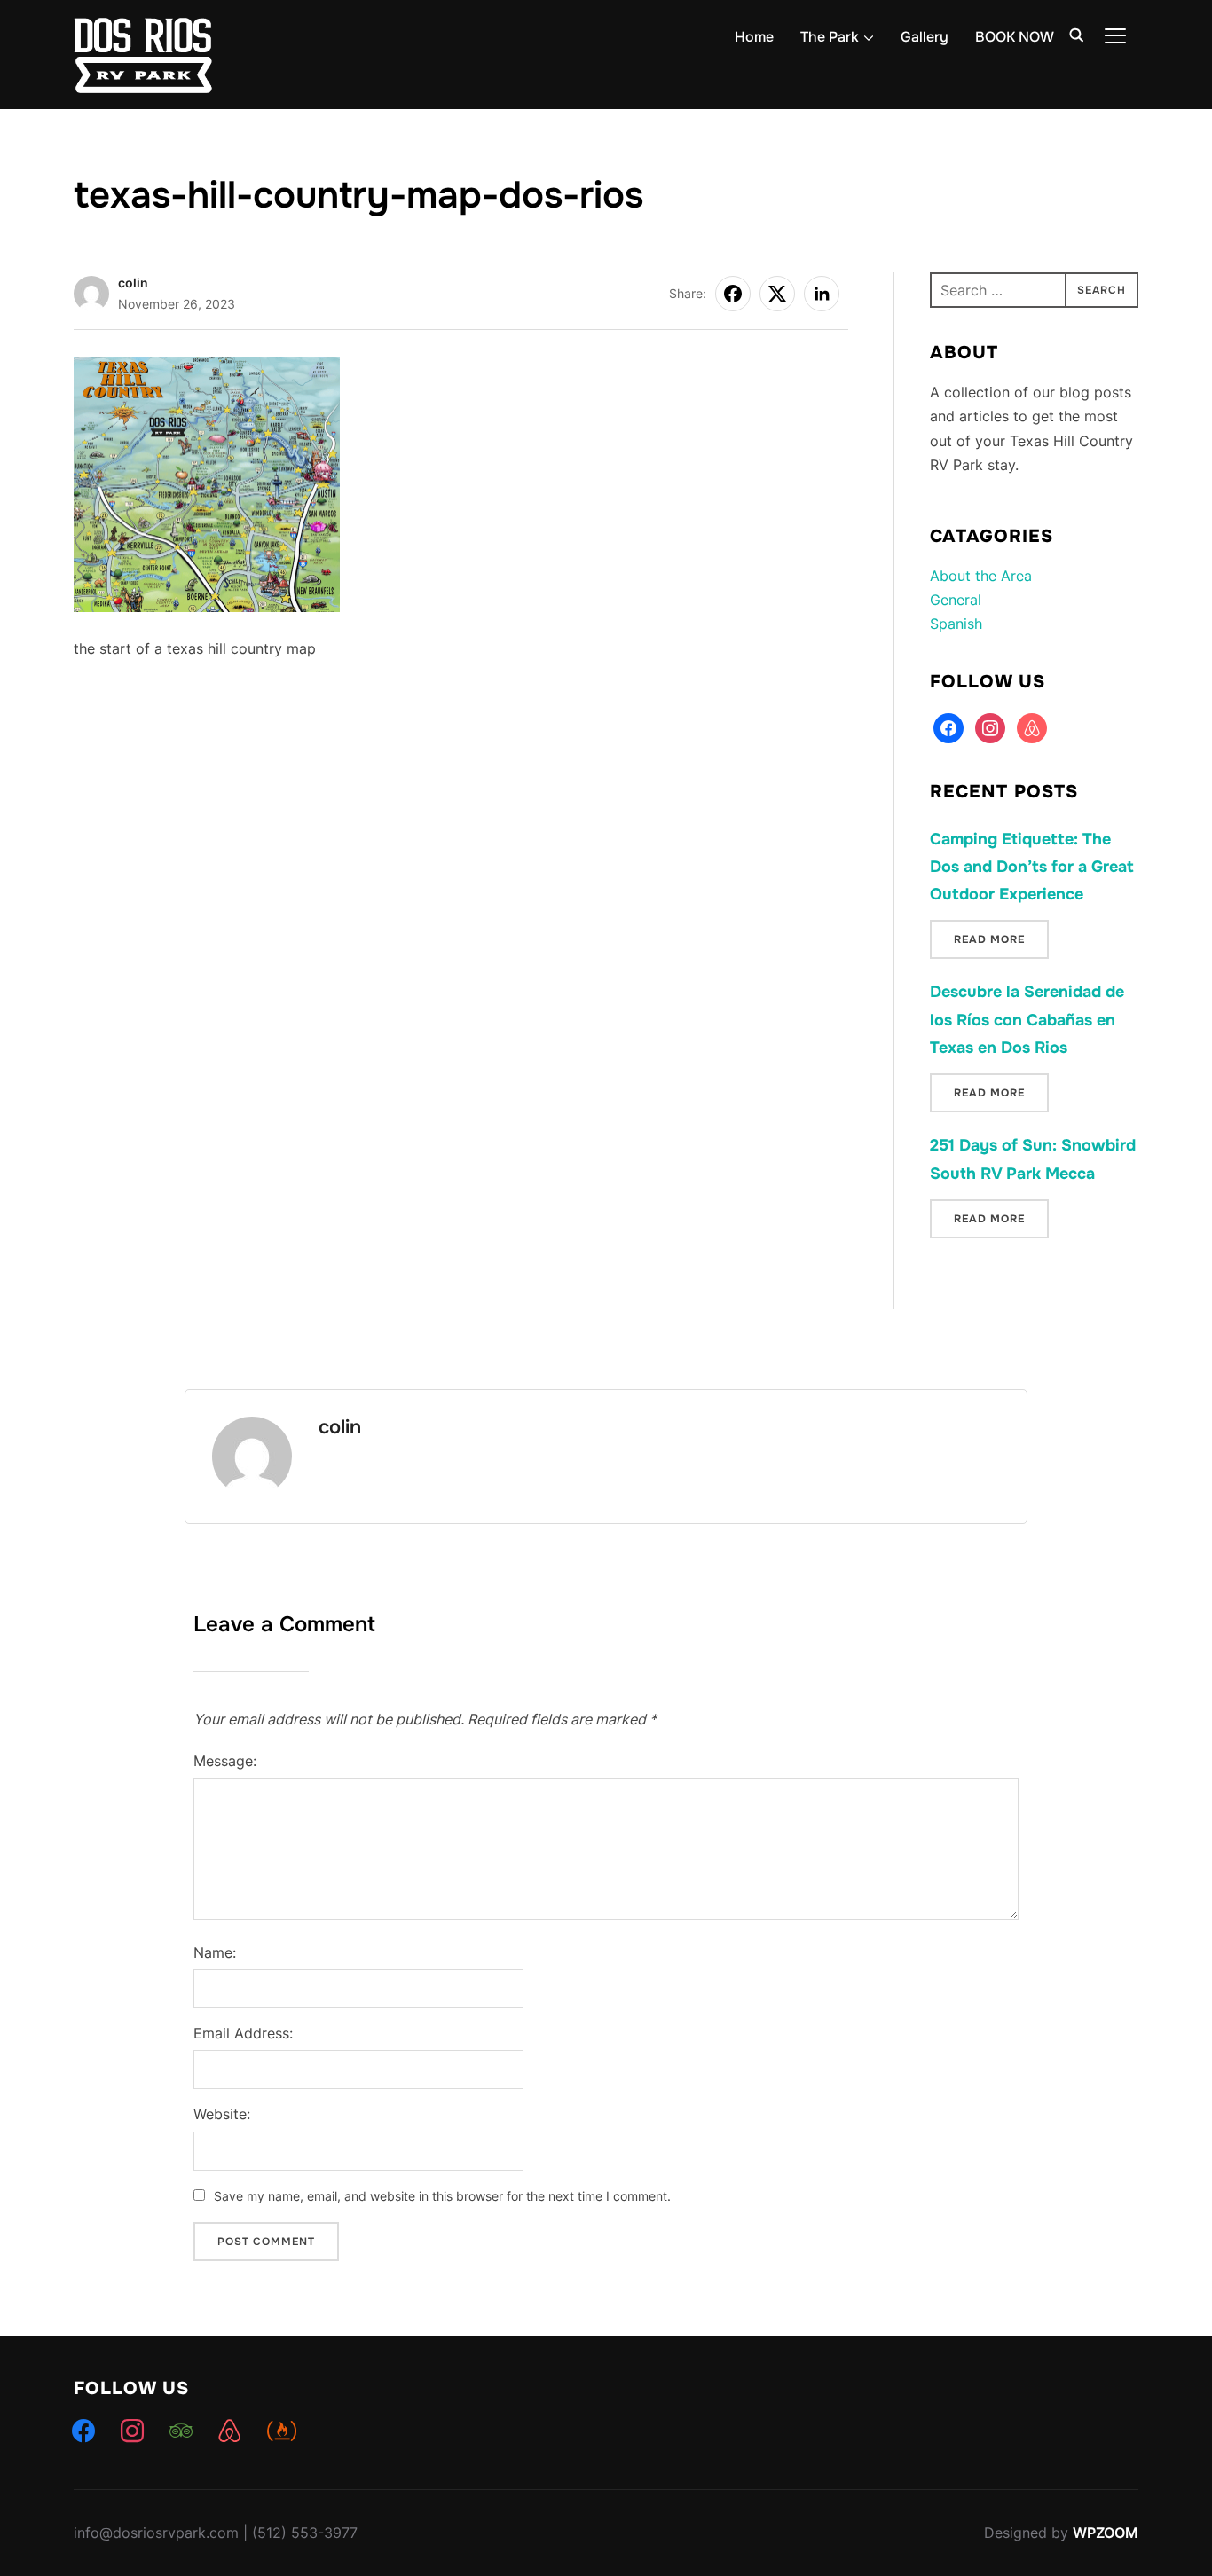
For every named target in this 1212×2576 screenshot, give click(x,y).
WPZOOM (1106, 2533)
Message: (225, 1761)
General (956, 600)
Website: (222, 2114)
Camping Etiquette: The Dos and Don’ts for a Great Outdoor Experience (1032, 867)
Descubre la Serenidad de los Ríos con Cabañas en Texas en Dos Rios (1027, 1019)
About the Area (981, 576)
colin (133, 283)
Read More (989, 939)
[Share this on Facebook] (733, 294)
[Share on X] (777, 294)
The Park (830, 37)
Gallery (925, 37)
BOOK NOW (1015, 37)
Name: (215, 1952)
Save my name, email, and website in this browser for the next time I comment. (442, 2196)
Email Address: (243, 2033)
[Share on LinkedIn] (822, 294)
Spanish (956, 624)
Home (754, 37)
